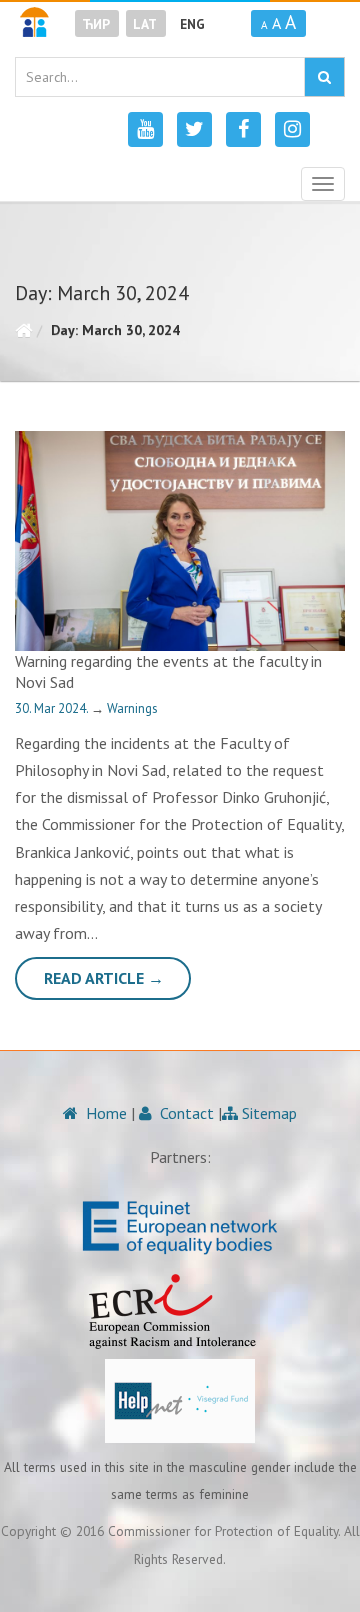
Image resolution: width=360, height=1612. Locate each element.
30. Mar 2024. (53, 708)
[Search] (324, 77)
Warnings (132, 708)
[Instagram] (292, 129)
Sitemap (267, 1113)
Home (104, 1113)
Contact (185, 1113)
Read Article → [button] (104, 978)
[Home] (23, 330)
